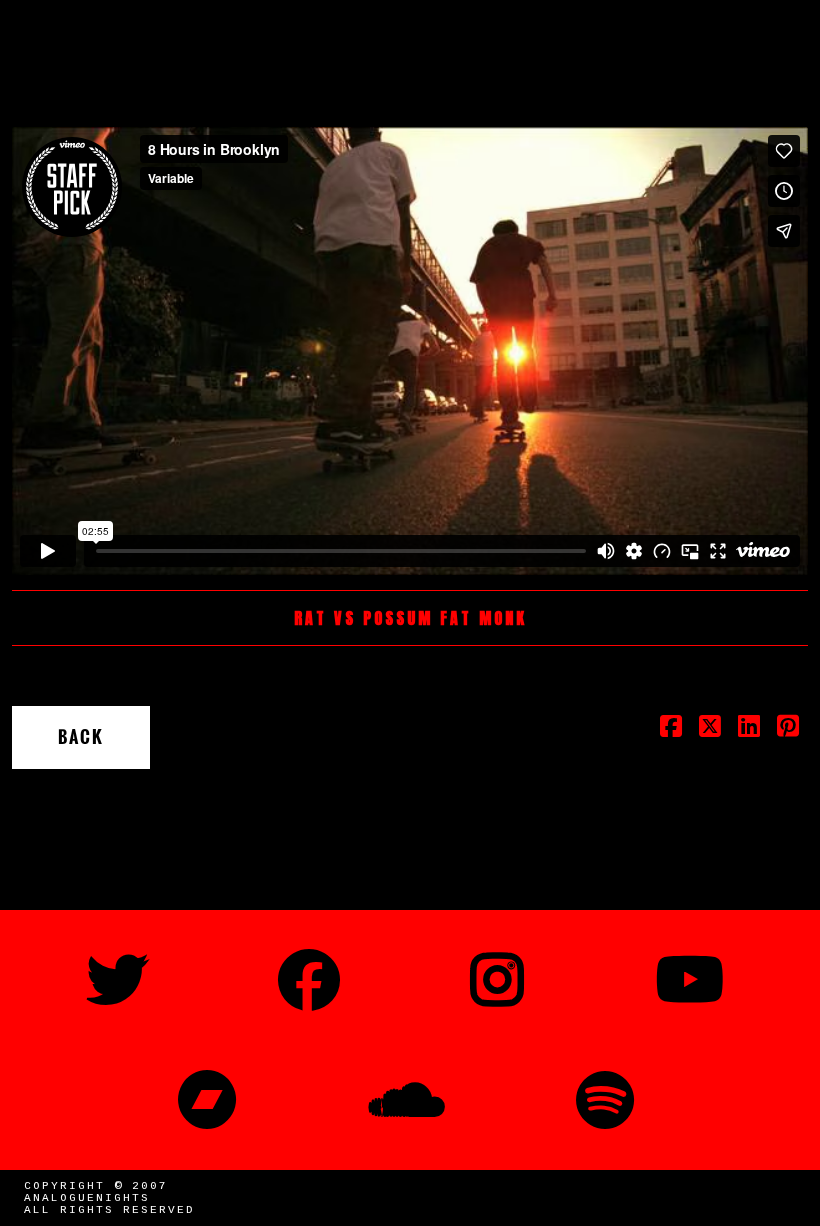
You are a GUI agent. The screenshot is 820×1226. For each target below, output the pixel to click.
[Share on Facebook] (671, 732)
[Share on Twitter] (710, 732)
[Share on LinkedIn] (749, 732)
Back (81, 737)
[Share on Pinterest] (788, 732)
